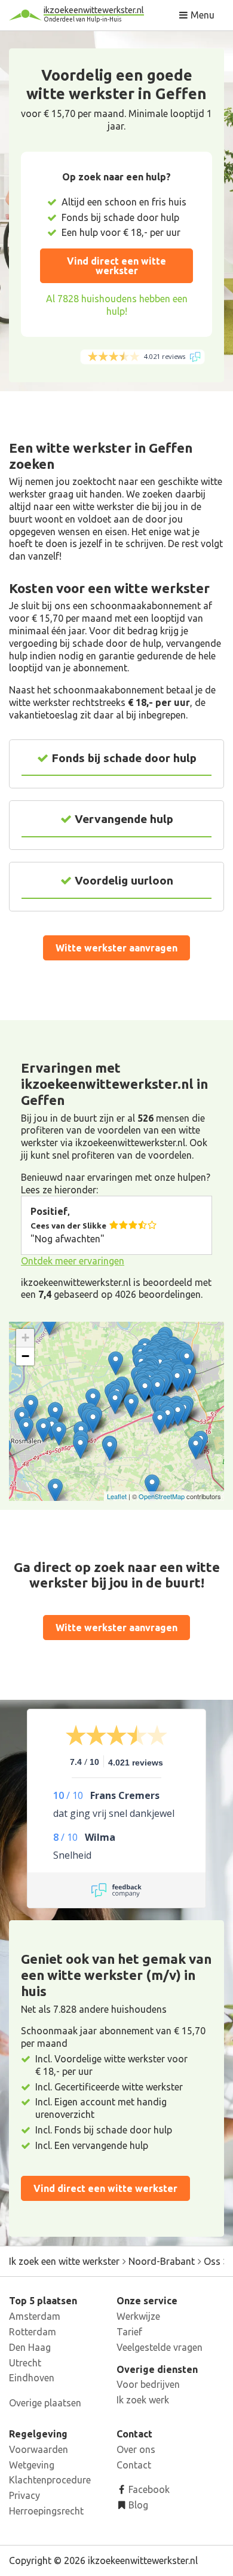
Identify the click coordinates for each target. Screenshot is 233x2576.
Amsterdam (35, 2316)
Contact (134, 2465)
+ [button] (25, 1338)
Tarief (129, 2332)
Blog (137, 2505)
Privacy (24, 2495)
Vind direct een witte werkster (116, 266)
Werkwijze (138, 2316)
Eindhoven (32, 2378)
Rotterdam (33, 2332)
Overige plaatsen (45, 2403)
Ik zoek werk (143, 2400)
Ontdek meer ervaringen (73, 1261)
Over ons (136, 2449)
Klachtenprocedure (50, 2480)
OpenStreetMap (162, 1496)
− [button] (25, 1356)
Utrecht (25, 2363)
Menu (201, 15)
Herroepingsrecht (46, 2511)
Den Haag (30, 2347)
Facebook (148, 2489)
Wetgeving (32, 2465)
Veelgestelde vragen (160, 2347)
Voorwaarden (39, 2449)
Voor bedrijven (148, 2384)
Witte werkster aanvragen (116, 948)
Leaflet (117, 1496)
